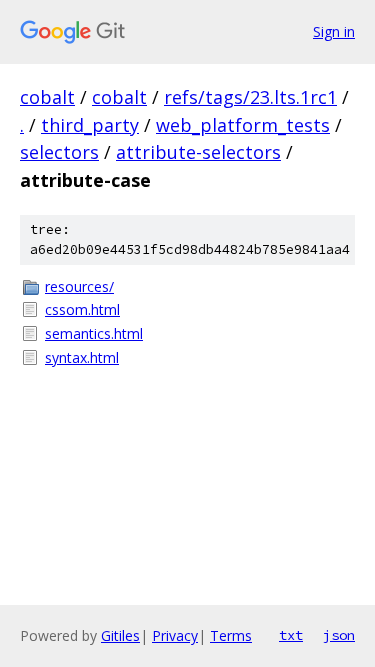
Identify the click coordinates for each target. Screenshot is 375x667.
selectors (59, 152)
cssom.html (82, 309)
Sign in (334, 31)
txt (291, 635)
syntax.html (82, 357)
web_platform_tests (243, 125)
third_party (90, 125)
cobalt (47, 97)
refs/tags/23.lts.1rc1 (250, 97)
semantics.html (94, 333)
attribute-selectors (198, 152)
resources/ (79, 286)
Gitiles (120, 635)
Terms (231, 635)
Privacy (175, 635)
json (339, 635)
